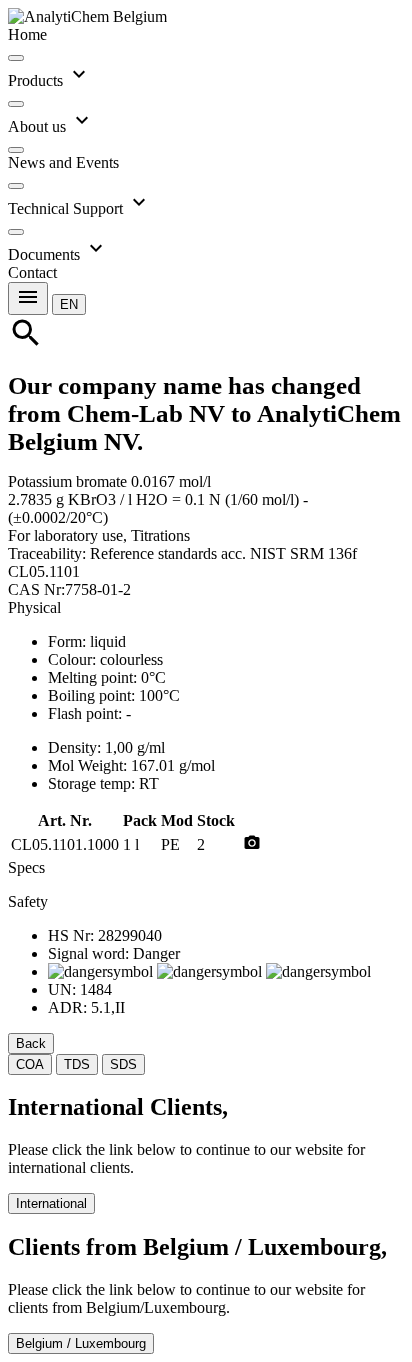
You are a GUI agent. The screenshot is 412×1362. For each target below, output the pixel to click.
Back (31, 1043)
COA (30, 1064)
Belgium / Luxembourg (81, 1343)
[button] (69, 303)
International (51, 1203)
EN (69, 304)
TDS (77, 1064)
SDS (123, 1064)
